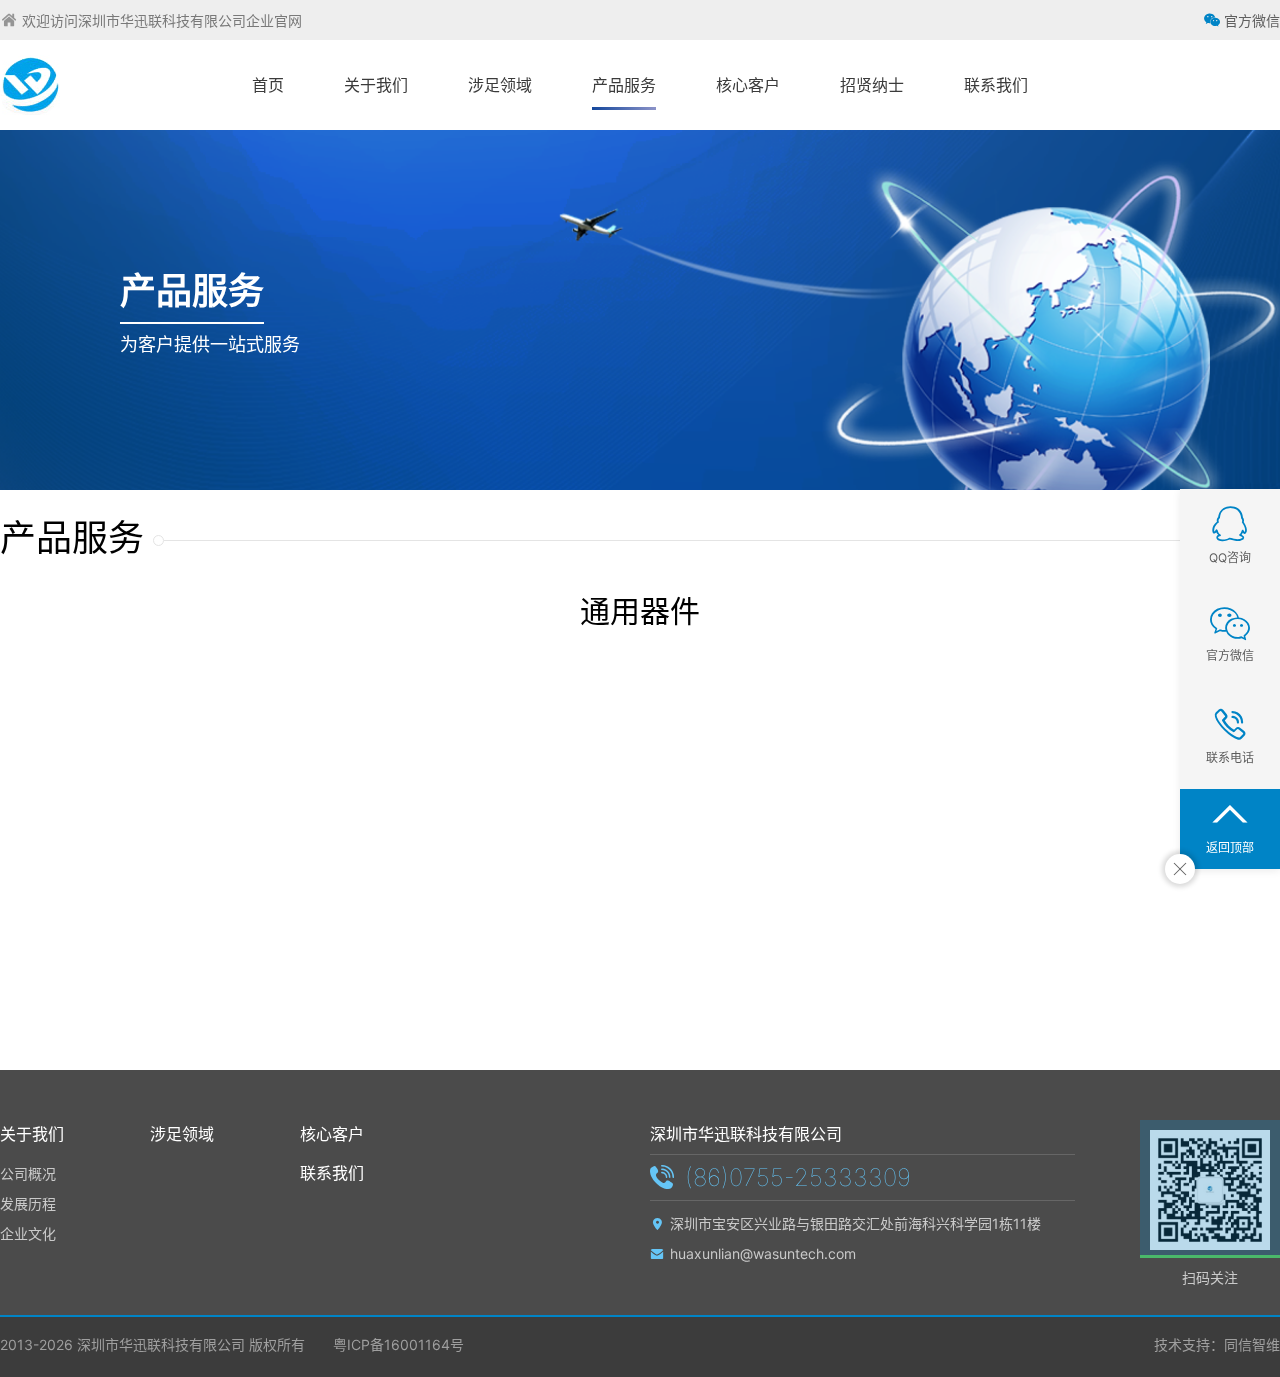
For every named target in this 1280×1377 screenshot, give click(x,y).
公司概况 (28, 1173)
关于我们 (32, 1134)
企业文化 (28, 1233)
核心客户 (332, 1134)
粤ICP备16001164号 (396, 1344)
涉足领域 (182, 1134)
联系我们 (332, 1173)
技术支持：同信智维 (1217, 1344)
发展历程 (28, 1203)
